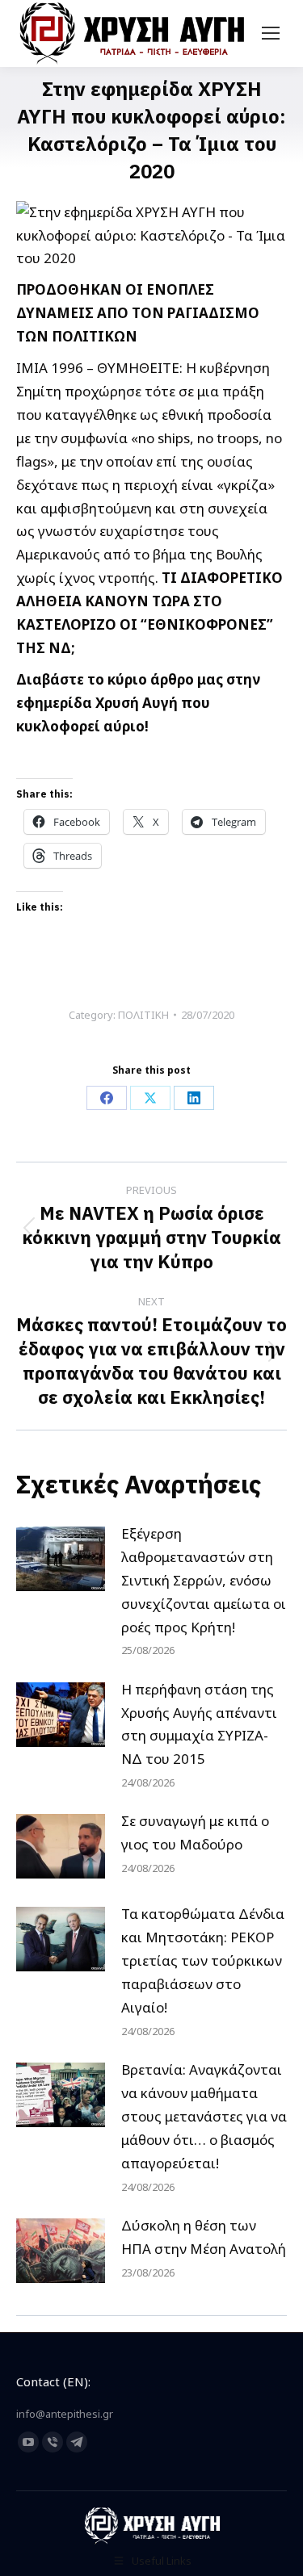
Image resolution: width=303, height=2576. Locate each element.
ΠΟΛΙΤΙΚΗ (143, 1015)
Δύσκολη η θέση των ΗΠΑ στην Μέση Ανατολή (204, 2237)
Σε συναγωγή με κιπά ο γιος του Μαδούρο (195, 1833)
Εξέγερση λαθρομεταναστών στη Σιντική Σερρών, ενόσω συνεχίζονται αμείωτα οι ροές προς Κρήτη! (204, 1580)
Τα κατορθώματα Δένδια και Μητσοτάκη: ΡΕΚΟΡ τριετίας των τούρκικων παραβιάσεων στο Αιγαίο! (203, 1960)
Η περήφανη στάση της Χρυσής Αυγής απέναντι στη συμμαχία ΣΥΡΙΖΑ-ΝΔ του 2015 (199, 1724)
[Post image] (61, 1559)
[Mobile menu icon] (271, 33)
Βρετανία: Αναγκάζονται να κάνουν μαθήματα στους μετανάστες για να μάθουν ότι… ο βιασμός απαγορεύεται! (204, 2116)
